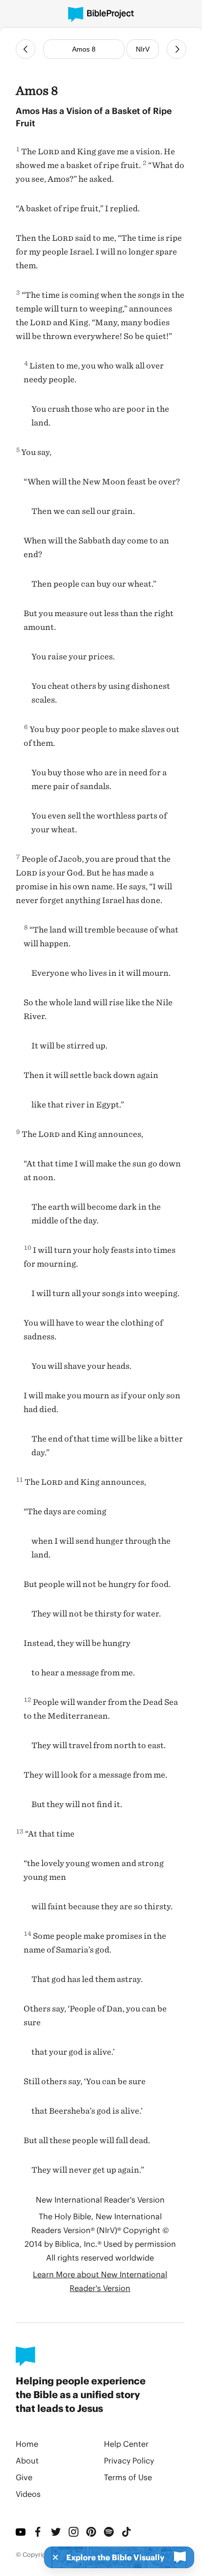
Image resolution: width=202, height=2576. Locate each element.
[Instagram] (74, 2532)
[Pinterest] (91, 2532)
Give (24, 2477)
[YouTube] (21, 2532)
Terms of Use (128, 2477)
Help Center (126, 2444)
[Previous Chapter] (25, 49)
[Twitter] (56, 2532)
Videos (28, 2494)
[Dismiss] (52, 2557)
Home (27, 2444)
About (27, 2460)
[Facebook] (38, 2532)
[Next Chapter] (177, 49)
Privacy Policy (129, 2460)
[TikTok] (126, 2532)
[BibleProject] (101, 14)
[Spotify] (109, 2532)
